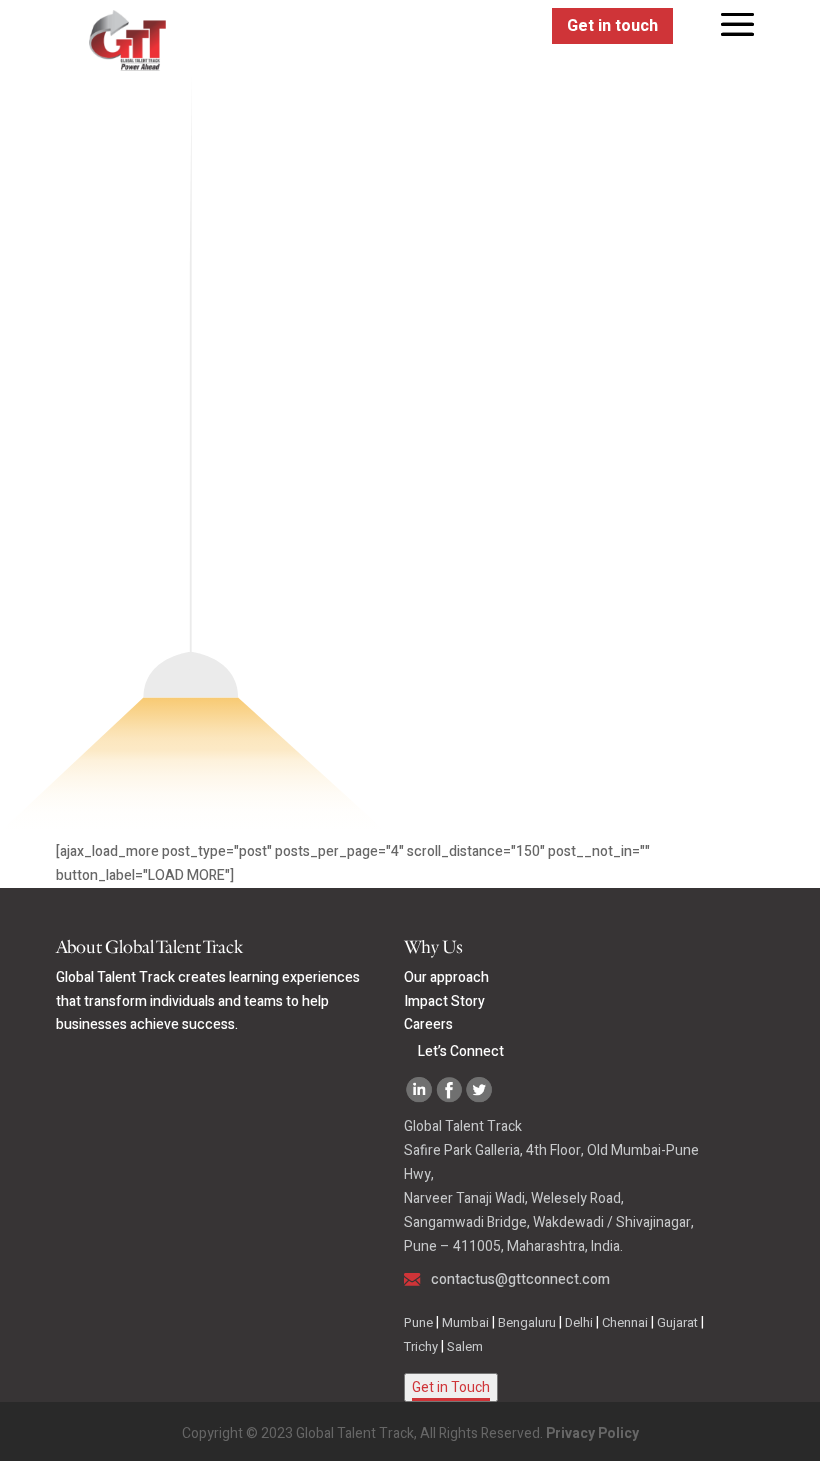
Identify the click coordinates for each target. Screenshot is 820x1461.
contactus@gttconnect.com (520, 1279)
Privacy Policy (592, 1433)
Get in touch (612, 26)
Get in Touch (451, 1387)
